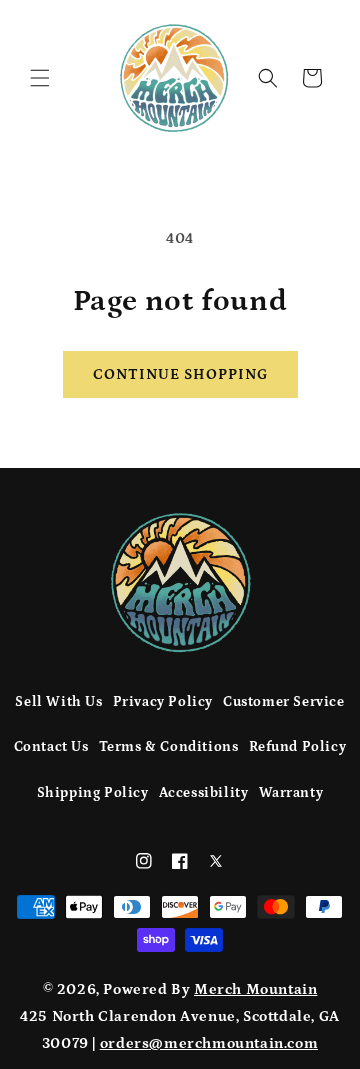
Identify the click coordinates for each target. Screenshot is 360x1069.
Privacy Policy (163, 702)
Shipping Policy (93, 793)
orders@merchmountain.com (209, 1043)
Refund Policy (298, 747)
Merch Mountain (255, 989)
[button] (40, 78)
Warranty (291, 793)
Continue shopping (180, 374)
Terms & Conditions (169, 747)
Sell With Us (58, 702)
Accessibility (204, 793)
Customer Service (284, 702)
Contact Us (51, 747)
